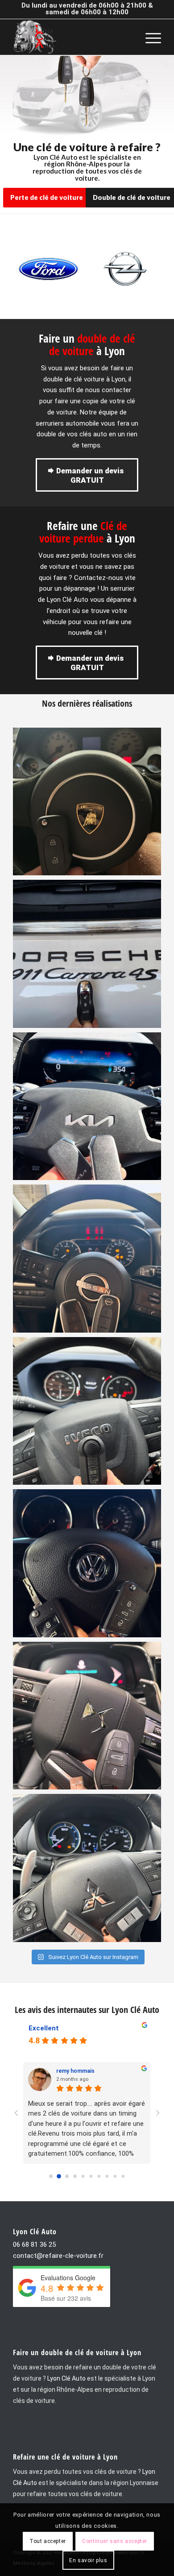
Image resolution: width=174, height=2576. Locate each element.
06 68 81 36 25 (34, 2245)
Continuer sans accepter (115, 2541)
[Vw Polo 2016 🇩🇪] (87, 1563)
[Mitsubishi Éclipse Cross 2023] (87, 1868)
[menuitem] (149, 37)
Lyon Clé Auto (66, 2378)
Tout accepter (48, 2541)
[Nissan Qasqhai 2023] (87, 1259)
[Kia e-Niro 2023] (87, 1106)
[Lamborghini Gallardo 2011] (87, 802)
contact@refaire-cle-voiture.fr (58, 2256)
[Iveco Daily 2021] (87, 1411)
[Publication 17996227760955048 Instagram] (87, 954)
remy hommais (75, 2071)
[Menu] (149, 37)
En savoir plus (88, 2560)
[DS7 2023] (87, 1716)
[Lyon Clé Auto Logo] (72, 37)
